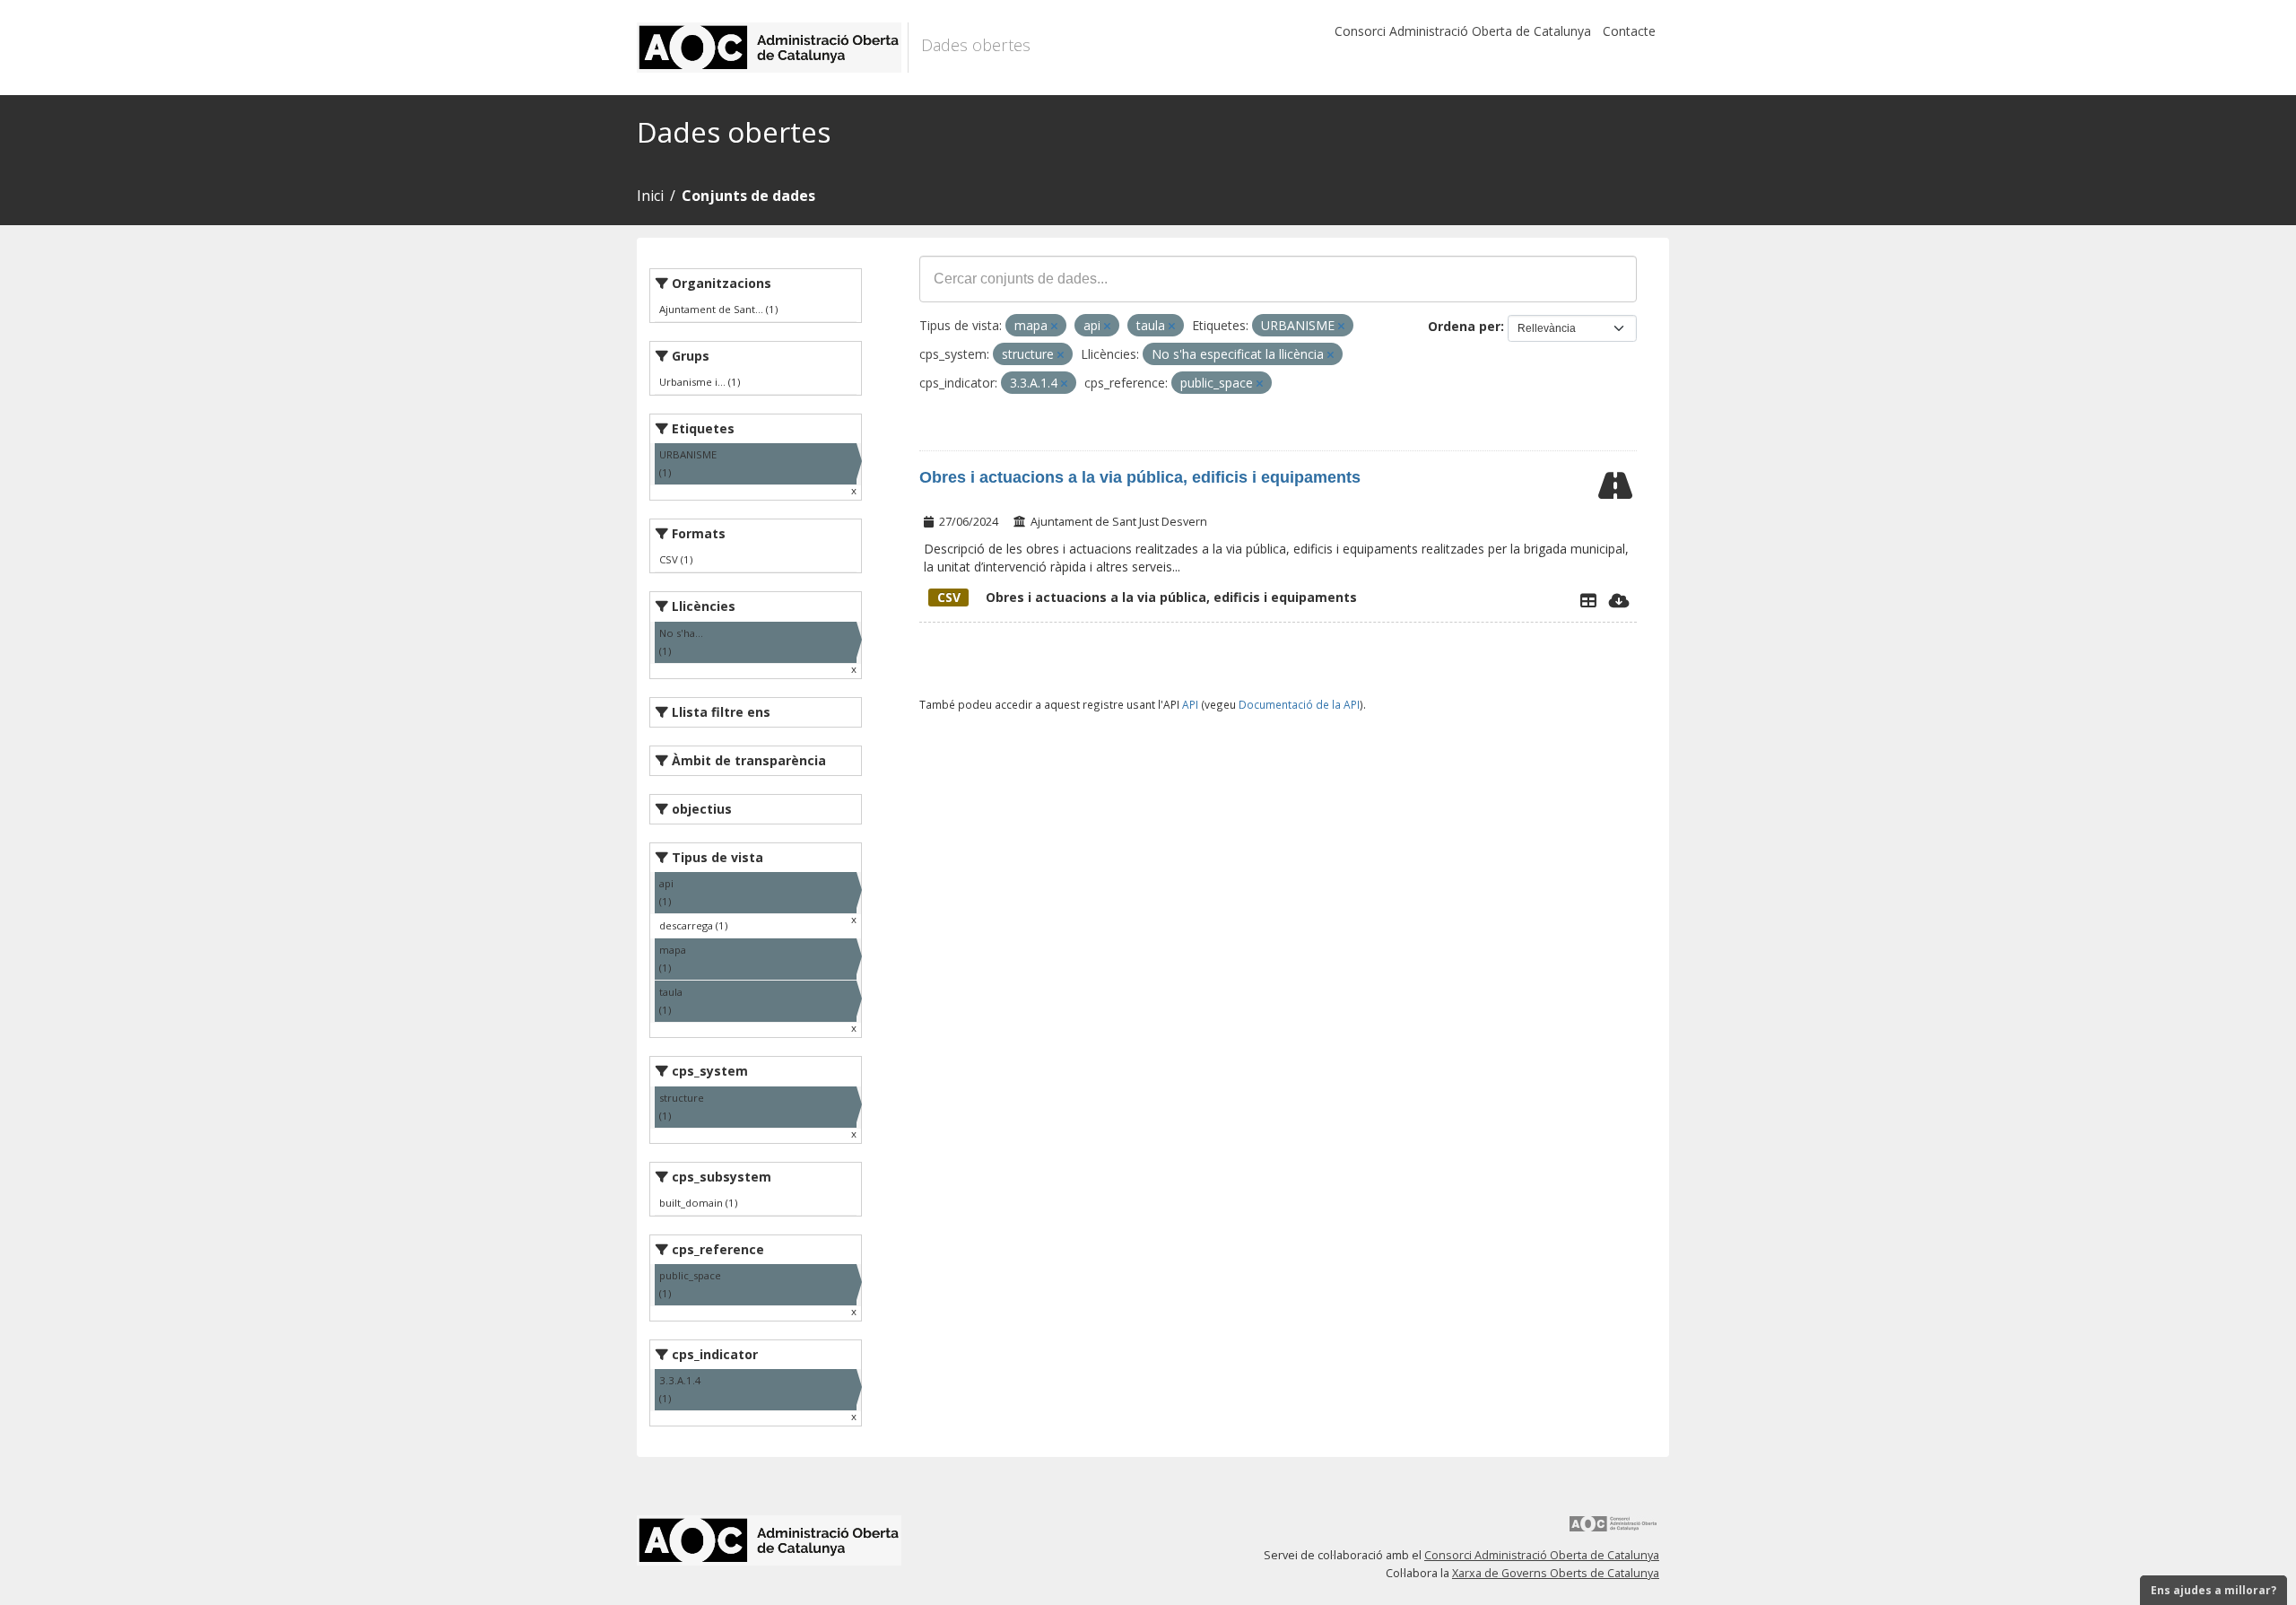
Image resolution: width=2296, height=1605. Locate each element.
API (1190, 704)
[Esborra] (1054, 326)
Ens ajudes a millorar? (2213, 1590)
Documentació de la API (1299, 704)
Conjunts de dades (748, 196)
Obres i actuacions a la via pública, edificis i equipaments (1140, 477)
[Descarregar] (1619, 600)
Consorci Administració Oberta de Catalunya (1463, 31)
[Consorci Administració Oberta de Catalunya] (1613, 1530)
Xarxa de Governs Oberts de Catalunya (1556, 1573)
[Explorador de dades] (1588, 600)
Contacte (1629, 31)
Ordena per (1464, 326)
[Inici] (773, 48)
